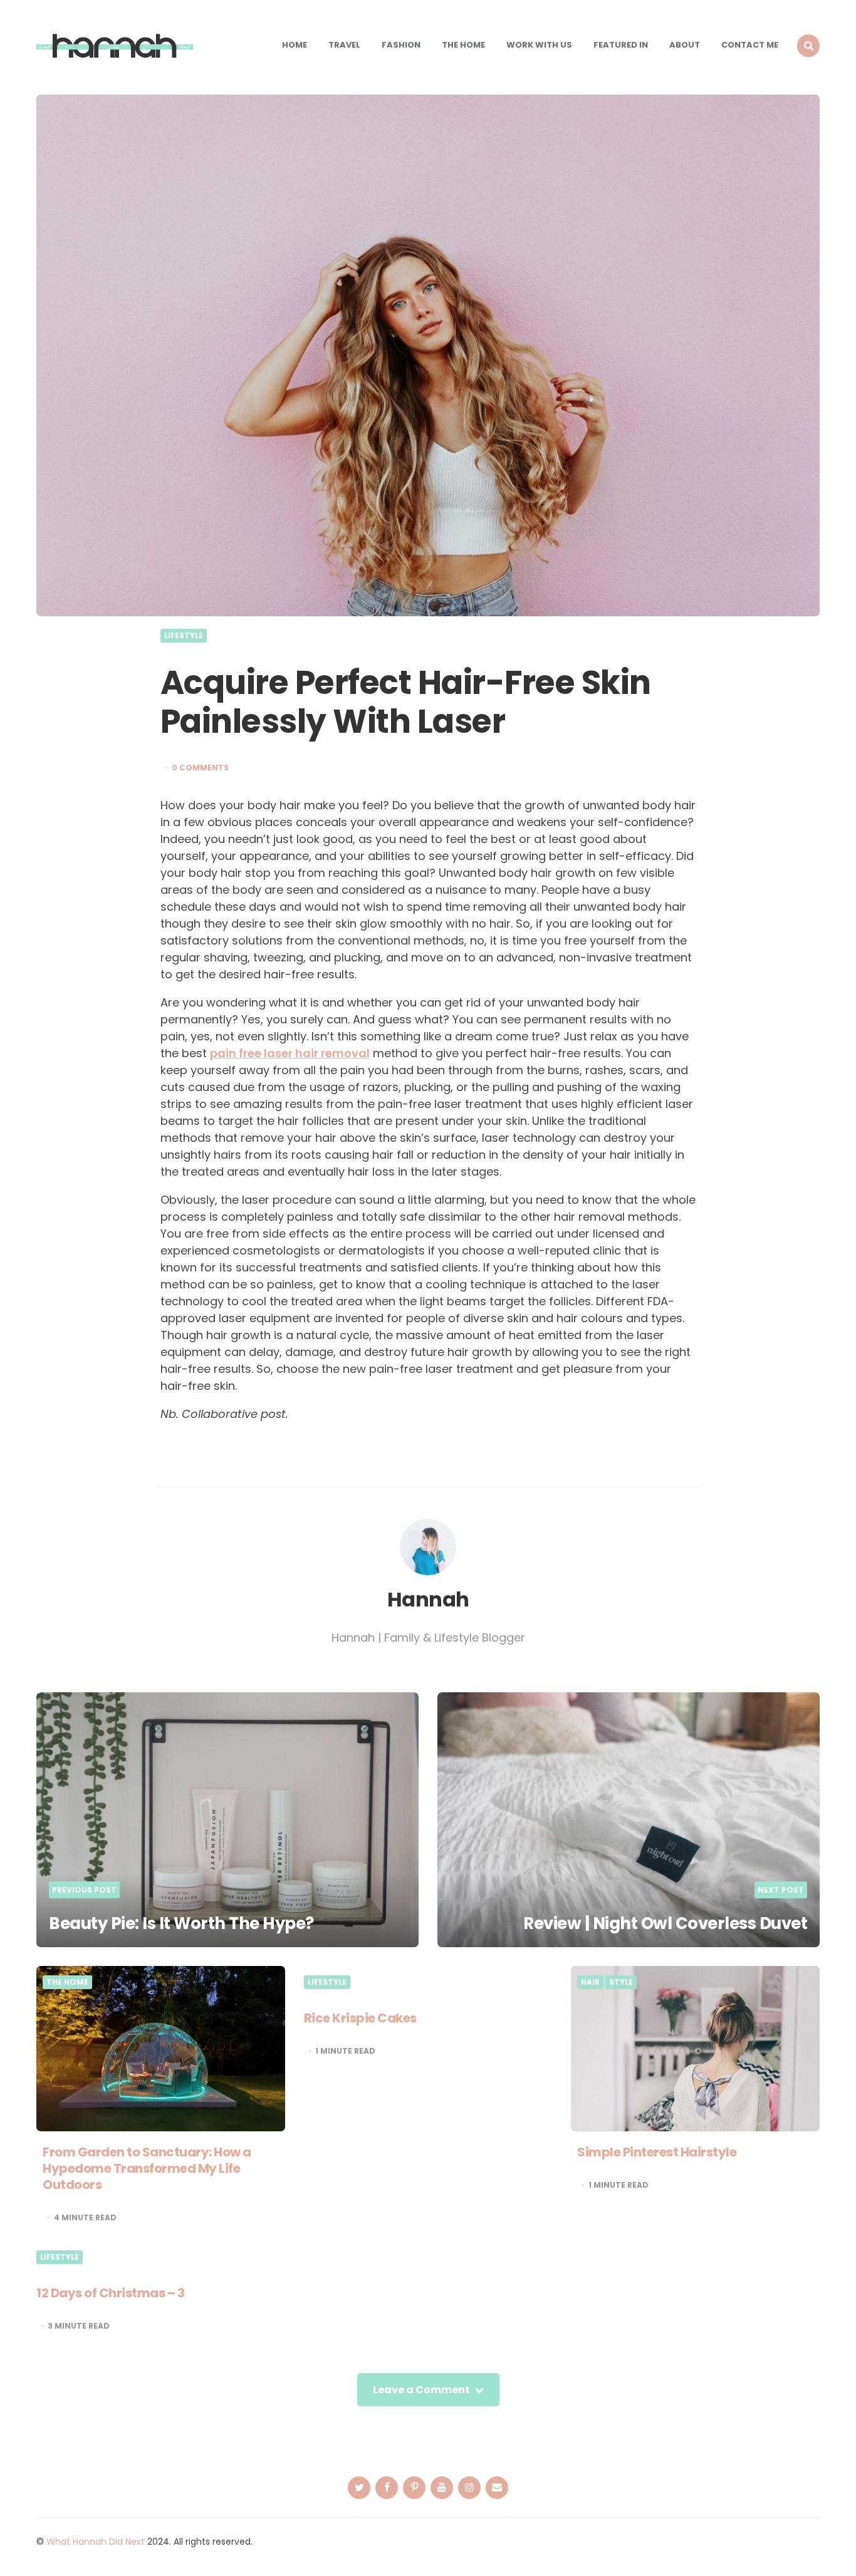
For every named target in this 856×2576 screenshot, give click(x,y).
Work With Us (539, 45)
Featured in (621, 45)
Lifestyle (184, 636)
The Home (463, 45)
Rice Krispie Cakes (360, 2018)
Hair (590, 1982)
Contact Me (750, 45)
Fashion (401, 45)
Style (621, 1982)
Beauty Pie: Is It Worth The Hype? (181, 1923)
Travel (344, 45)
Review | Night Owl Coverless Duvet (665, 1923)
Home (295, 45)
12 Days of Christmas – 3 (110, 2293)
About (685, 45)
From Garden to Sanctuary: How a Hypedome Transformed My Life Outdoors (147, 2168)
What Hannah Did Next (96, 2542)
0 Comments (200, 768)
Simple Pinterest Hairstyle (657, 2152)
